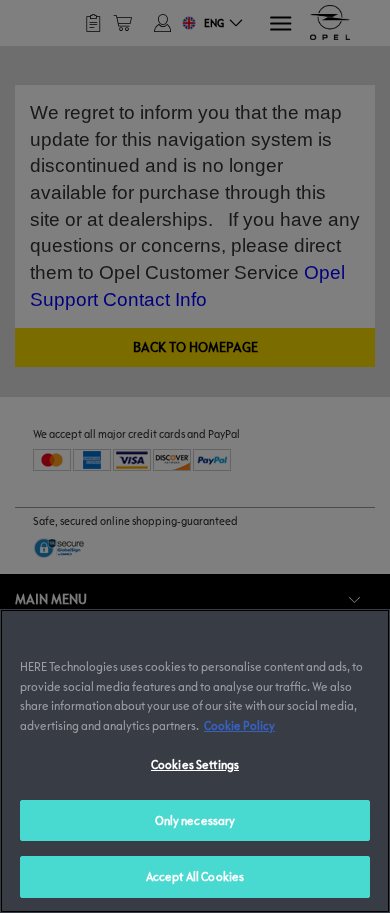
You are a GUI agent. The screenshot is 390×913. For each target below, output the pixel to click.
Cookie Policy (239, 725)
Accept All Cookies (195, 876)
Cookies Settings (195, 764)
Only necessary (195, 820)
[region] (195, 761)
